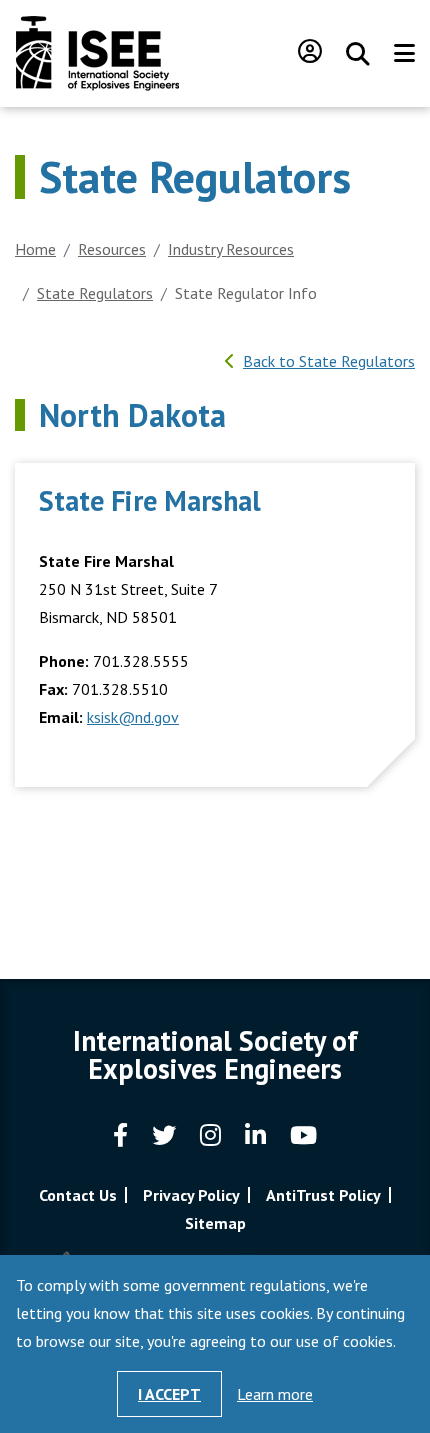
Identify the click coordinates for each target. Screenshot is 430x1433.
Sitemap (215, 1223)
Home (35, 249)
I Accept (169, 1394)
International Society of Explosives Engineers (97, 53)
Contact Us (78, 1195)
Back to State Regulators (329, 361)
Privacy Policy (191, 1195)
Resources (112, 249)
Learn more (275, 1394)
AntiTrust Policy (323, 1195)
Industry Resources (231, 249)
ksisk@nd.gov (133, 717)
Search (358, 54)
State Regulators (95, 293)
